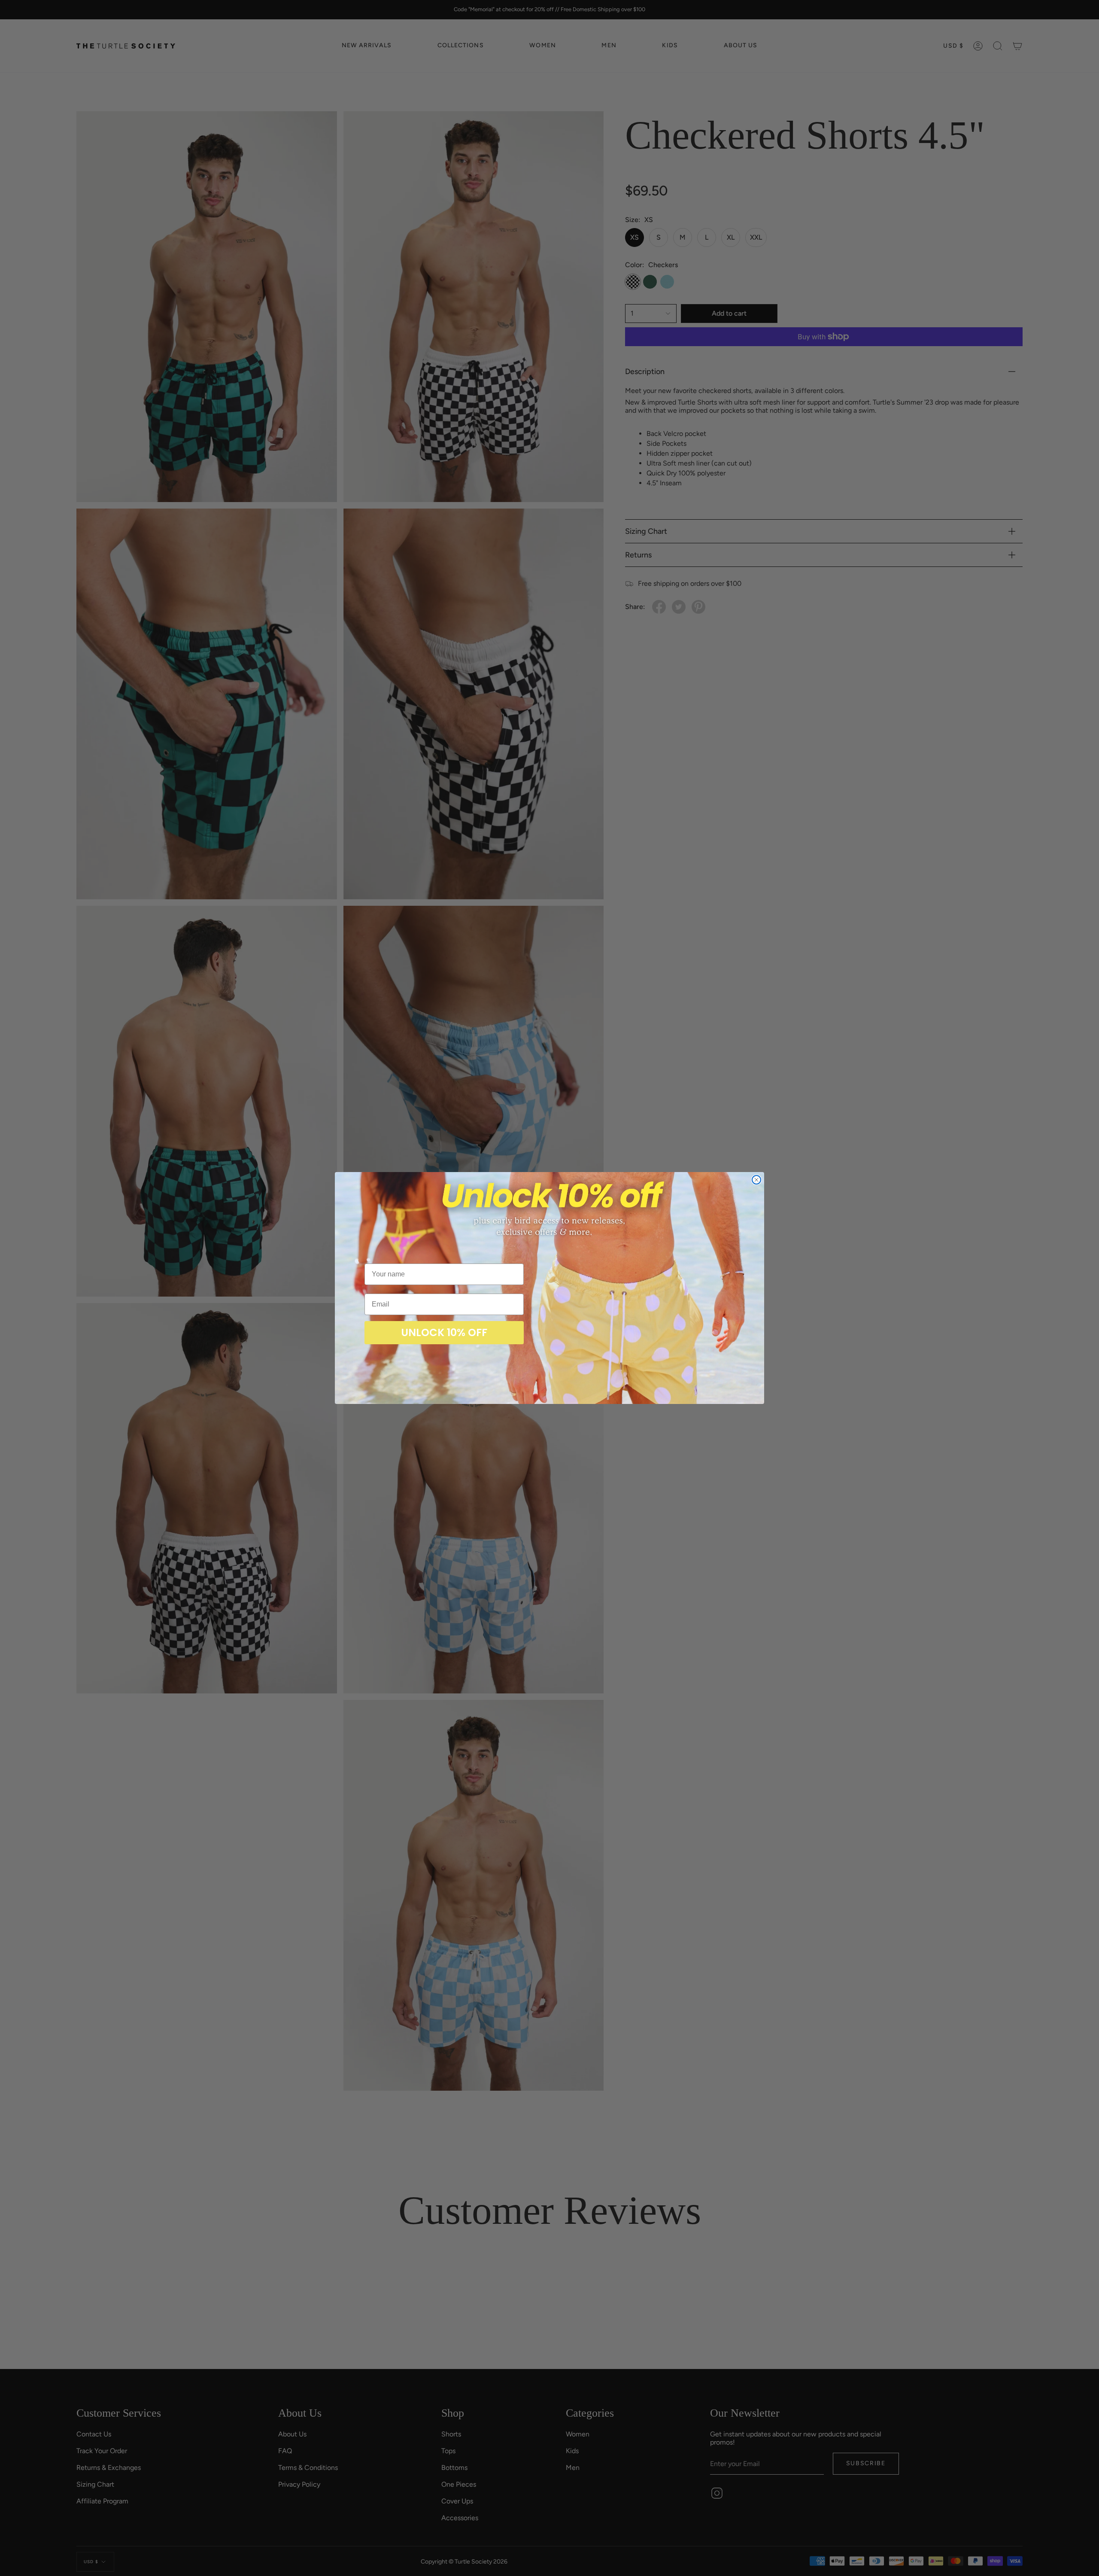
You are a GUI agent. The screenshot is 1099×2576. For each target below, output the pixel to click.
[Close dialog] (756, 1180)
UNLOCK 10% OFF (444, 1332)
